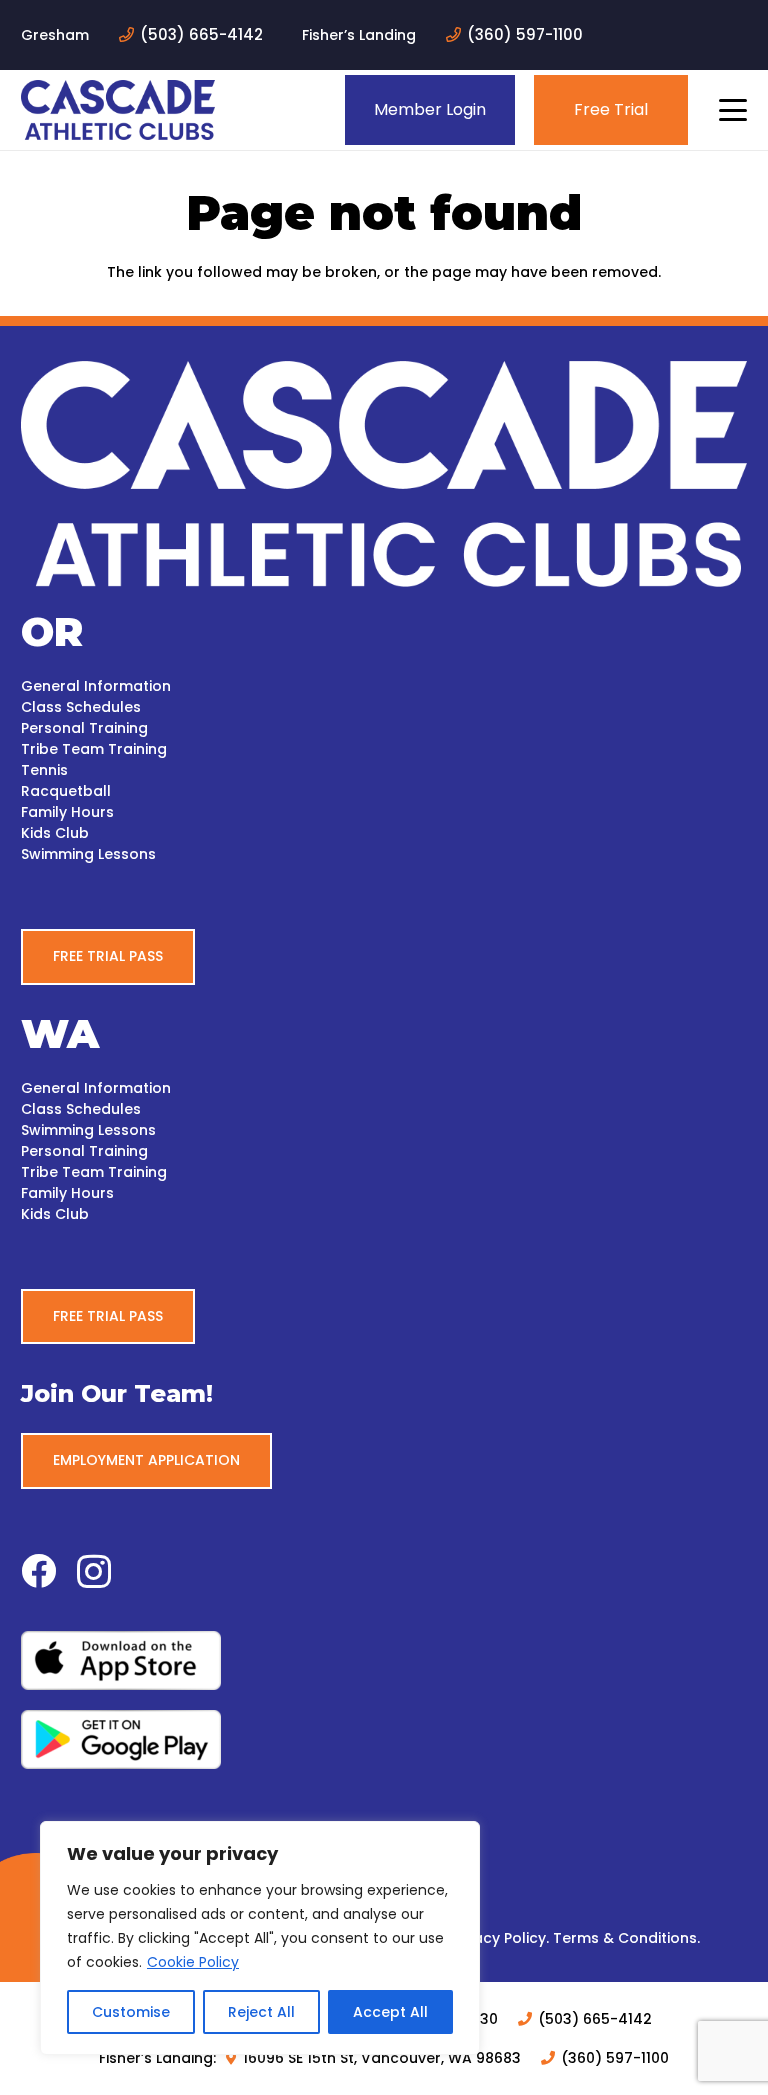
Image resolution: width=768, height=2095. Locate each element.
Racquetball (66, 791)
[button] (733, 110)
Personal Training (84, 728)
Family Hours (67, 812)
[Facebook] (38, 1570)
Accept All (390, 2012)
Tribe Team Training (94, 749)
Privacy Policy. (498, 1938)
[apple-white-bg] (384, 1660)
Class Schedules (81, 707)
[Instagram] (94, 1572)
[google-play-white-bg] (384, 1739)
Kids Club (55, 833)
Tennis (44, 770)
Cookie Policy (193, 1962)
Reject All (261, 2012)
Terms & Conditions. (626, 1938)
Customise (131, 2012)
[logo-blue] (118, 110)
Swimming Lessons (88, 854)
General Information (96, 686)
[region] (260, 1938)
